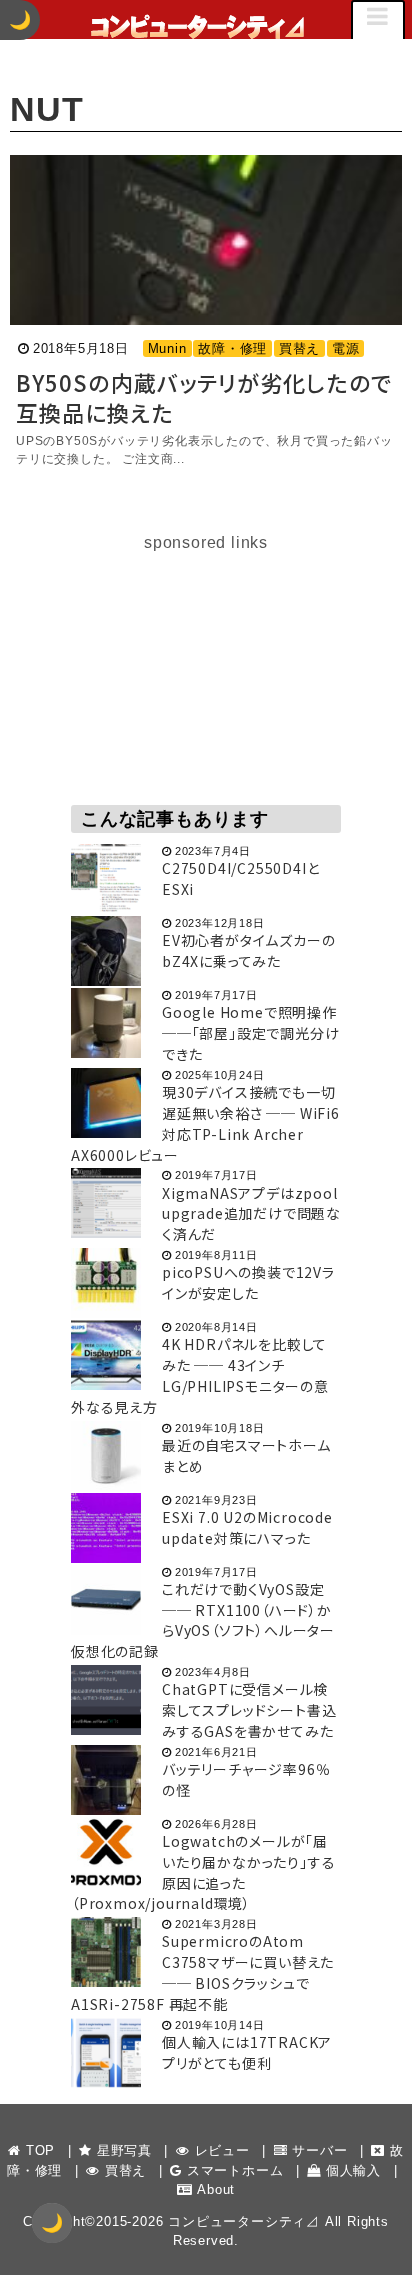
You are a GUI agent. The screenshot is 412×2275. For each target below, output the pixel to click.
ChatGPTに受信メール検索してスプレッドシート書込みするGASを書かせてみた (249, 1710)
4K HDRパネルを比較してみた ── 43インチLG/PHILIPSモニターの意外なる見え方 (200, 1375)
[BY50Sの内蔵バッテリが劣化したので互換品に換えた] (206, 240)
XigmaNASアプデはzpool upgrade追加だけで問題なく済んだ (251, 1214)
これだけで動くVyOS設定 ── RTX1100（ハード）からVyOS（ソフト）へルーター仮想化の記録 (203, 1620)
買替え (299, 348)
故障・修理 (232, 348)
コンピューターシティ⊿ (244, 2221)
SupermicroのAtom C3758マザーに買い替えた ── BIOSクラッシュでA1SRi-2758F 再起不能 (202, 1972)
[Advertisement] (206, 680)
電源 (346, 348)
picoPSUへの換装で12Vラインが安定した (248, 1282)
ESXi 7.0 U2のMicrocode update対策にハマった (247, 1527)
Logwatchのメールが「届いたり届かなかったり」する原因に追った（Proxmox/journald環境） (203, 1872)
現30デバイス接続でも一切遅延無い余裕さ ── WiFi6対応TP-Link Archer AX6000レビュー (205, 1123)
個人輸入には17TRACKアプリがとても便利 (247, 2052)
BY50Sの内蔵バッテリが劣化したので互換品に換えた (204, 397)
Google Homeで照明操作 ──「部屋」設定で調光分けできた (250, 1033)
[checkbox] (52, 2223)
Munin (167, 348)
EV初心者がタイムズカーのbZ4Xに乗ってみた (248, 950)
